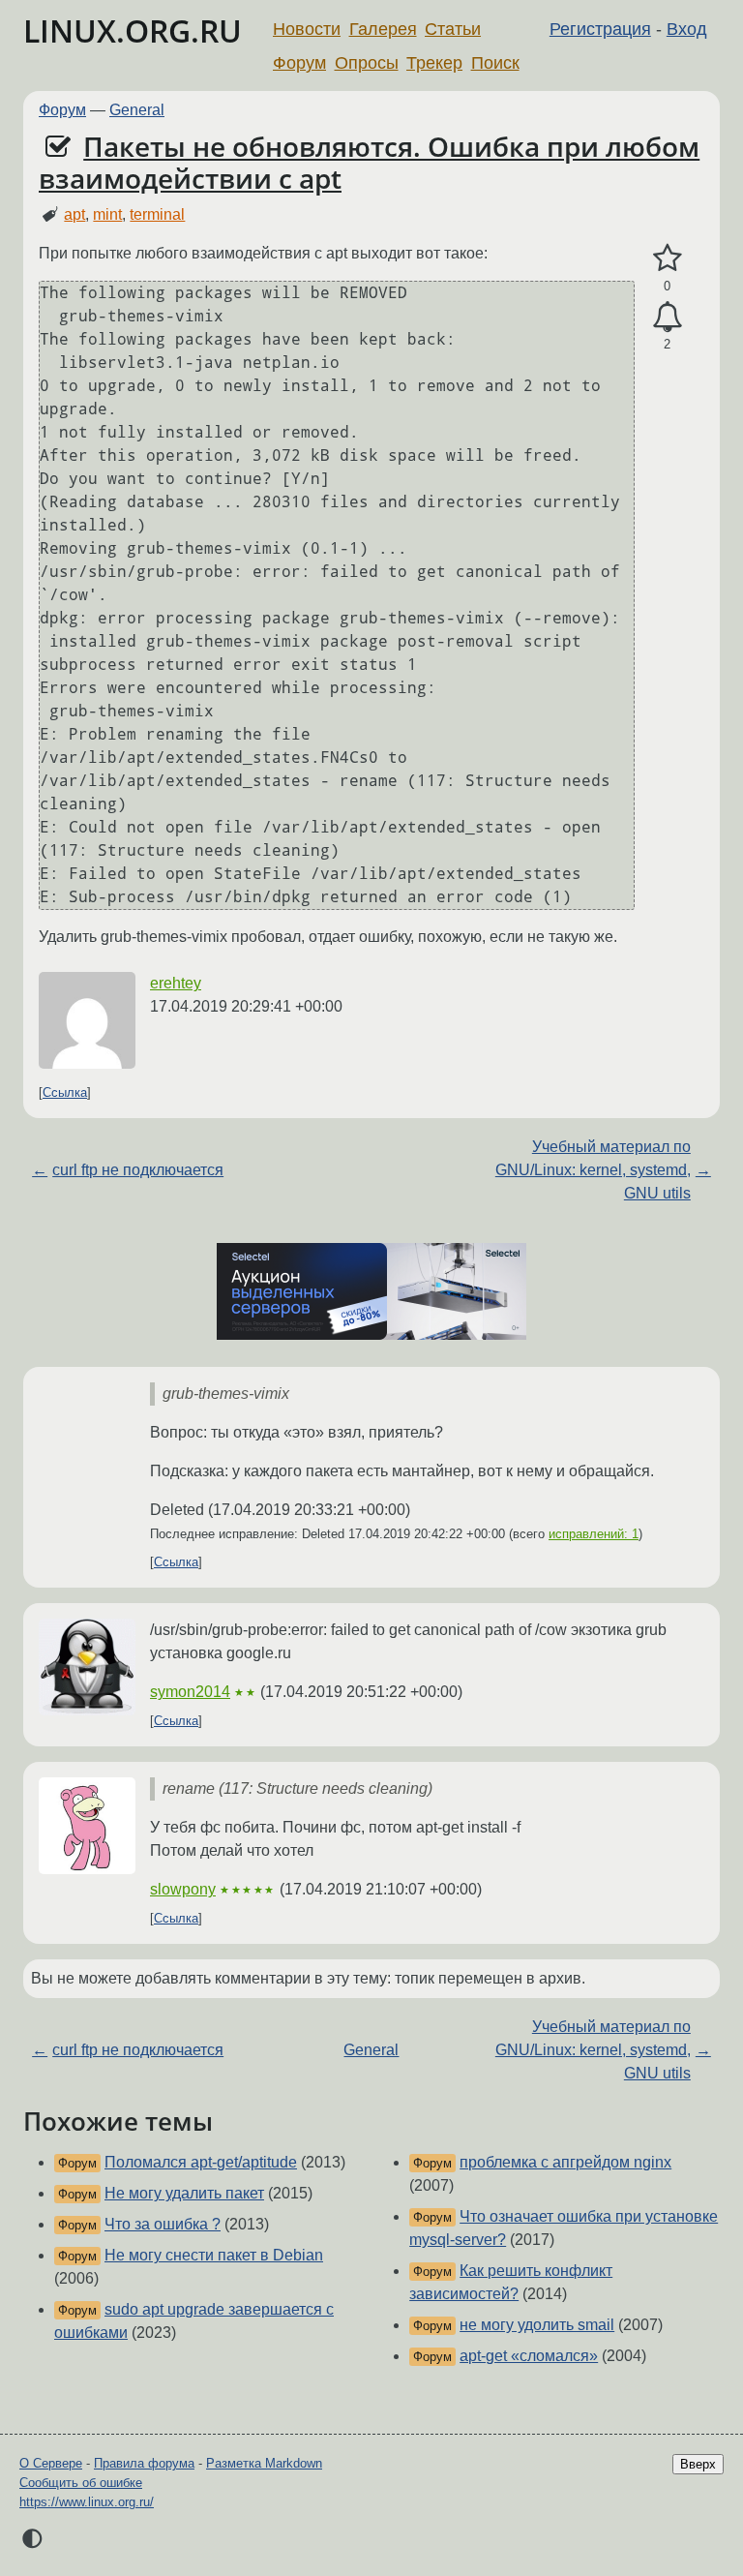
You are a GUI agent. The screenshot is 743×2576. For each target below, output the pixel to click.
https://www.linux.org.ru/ (87, 2502)
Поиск (495, 63)
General (137, 110)
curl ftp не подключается (138, 1170)
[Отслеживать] (667, 318)
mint (107, 214)
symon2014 (190, 1692)
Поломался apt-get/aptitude (201, 2162)
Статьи (453, 29)
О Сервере (51, 2463)
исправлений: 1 (594, 1534)
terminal (157, 214)
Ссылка (65, 1092)
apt (74, 214)
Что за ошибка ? (163, 2224)
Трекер (434, 63)
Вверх (698, 2464)
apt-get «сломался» (529, 2356)
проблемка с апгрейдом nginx (565, 2162)
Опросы (367, 63)
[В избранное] (667, 258)
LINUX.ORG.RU (133, 30)
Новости (307, 29)
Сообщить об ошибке (81, 2483)
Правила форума (144, 2463)
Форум (299, 63)
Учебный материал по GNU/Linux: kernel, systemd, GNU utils (593, 1170)
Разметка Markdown (264, 2463)
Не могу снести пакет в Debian (214, 2255)
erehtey (176, 983)
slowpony (183, 1889)
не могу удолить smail (537, 2325)
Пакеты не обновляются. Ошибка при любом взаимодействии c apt (369, 163)
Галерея (383, 29)
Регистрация (600, 29)
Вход (687, 29)
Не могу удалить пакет (184, 2193)
